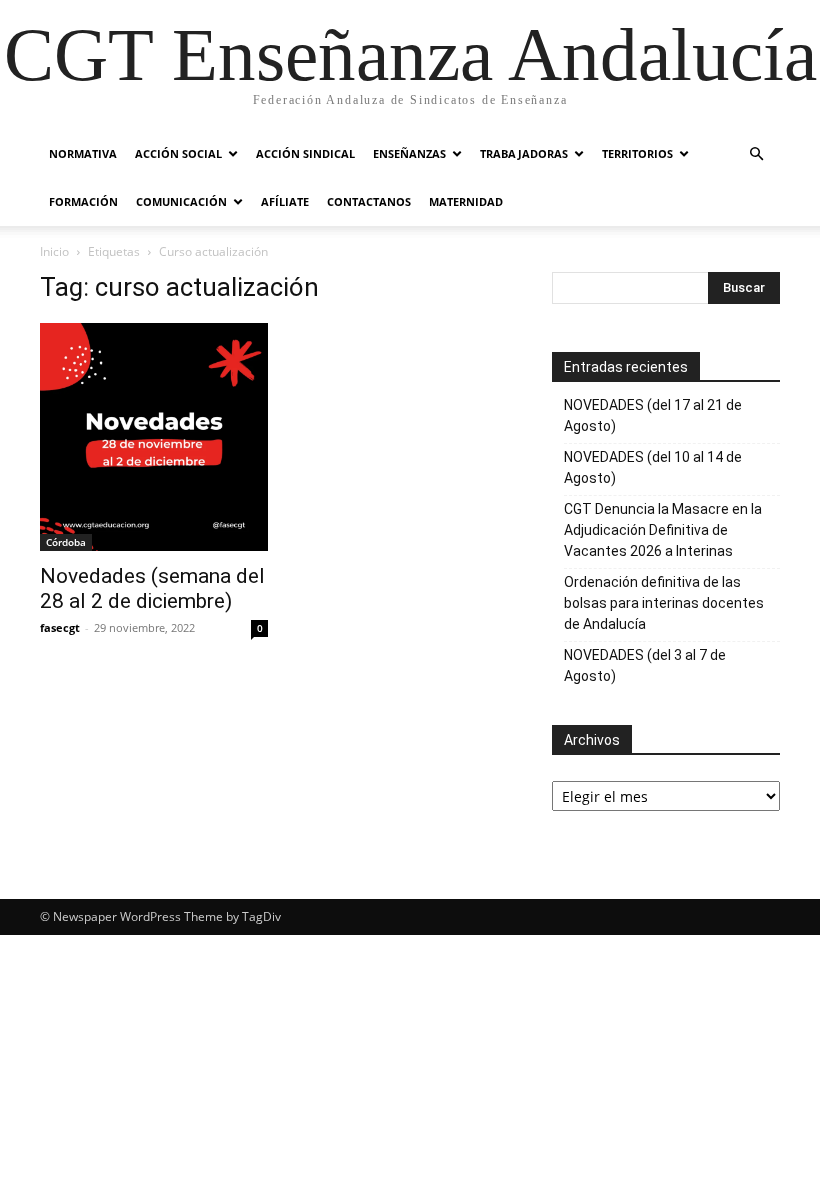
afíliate (285, 201)
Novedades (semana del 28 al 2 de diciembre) (152, 588)
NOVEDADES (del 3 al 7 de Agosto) (645, 665)
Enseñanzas (409, 153)
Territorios (637, 153)
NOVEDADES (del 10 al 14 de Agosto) (653, 467)
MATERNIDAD (466, 201)
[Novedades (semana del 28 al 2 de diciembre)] (154, 437)
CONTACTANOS (369, 201)
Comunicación (181, 201)
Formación (83, 201)
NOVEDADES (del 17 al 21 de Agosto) (653, 415)
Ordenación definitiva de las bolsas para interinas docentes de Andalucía (664, 603)
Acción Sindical (305, 153)
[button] (756, 154)
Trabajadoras (524, 153)
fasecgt (60, 627)
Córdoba (66, 542)
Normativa (83, 153)
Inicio (54, 251)
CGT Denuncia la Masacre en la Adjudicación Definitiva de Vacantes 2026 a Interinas (663, 530)
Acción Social (178, 153)
